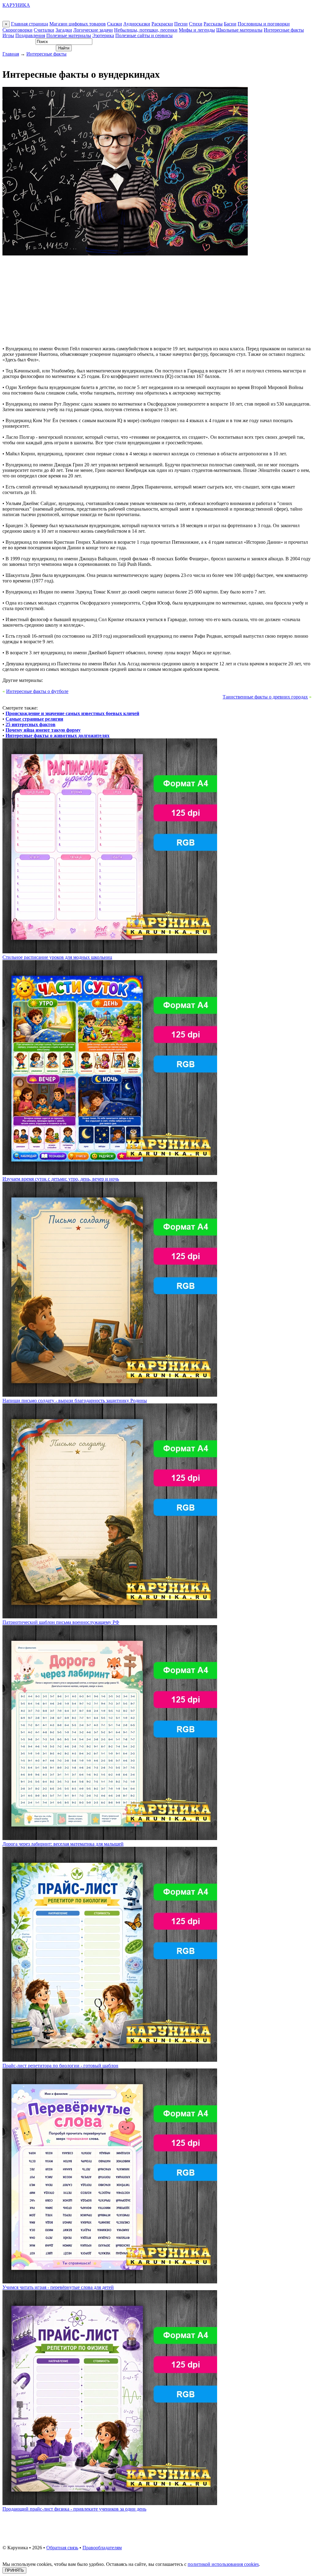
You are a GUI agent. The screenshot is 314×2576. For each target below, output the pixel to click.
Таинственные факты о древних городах (265, 697)
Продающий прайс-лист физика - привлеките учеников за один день (74, 2509)
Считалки (44, 30)
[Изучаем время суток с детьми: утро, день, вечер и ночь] (110, 1173)
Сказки (115, 24)
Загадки (64, 30)
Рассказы (213, 24)
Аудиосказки (137, 24)
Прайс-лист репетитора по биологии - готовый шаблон (60, 2066)
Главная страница (30, 24)
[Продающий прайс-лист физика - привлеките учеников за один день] (110, 2503)
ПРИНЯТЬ (14, 2570)
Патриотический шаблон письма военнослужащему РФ (61, 1622)
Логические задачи (93, 30)
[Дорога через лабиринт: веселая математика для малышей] (110, 1838)
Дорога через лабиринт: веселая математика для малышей (63, 1844)
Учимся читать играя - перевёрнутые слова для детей (58, 2287)
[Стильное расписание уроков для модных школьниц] (110, 952)
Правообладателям (102, 2548)
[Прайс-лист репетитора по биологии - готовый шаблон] (110, 2060)
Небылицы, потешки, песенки (146, 30)
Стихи (196, 24)
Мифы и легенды (197, 30)
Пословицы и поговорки (264, 24)
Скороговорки (17, 30)
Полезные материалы (69, 35)
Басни (230, 24)
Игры (8, 35)
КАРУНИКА (16, 5)
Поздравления (30, 35)
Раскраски (162, 24)
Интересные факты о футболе (37, 691)
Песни (181, 24)
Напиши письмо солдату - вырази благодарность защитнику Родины (75, 1401)
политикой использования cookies (223, 2564)
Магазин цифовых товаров (78, 24)
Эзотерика (103, 35)
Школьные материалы (239, 30)
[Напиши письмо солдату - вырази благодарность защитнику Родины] (110, 1395)
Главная (11, 54)
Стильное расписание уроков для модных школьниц (57, 957)
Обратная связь (62, 2548)
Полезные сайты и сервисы (144, 35)
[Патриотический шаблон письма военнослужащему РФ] (110, 1617)
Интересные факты (284, 30)
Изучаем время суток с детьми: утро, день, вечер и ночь (61, 1179)
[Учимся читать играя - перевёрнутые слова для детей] (110, 2282)
